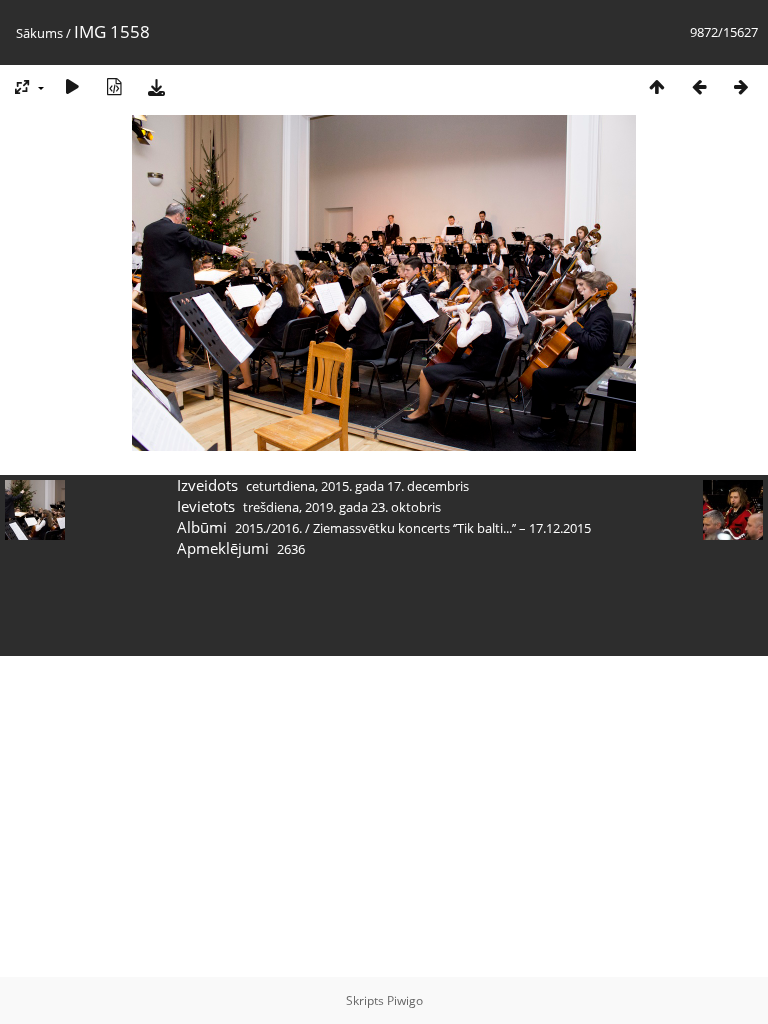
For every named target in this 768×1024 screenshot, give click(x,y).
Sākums (39, 33)
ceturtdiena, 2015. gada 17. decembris (357, 486)
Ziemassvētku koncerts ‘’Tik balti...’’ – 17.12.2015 (452, 528)
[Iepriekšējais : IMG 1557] (699, 86)
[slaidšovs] (72, 86)
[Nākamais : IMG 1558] (741, 86)
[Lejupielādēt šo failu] (156, 86)
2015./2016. (268, 528)
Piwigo (405, 1000)
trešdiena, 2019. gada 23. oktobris (342, 507)
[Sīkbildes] (657, 86)
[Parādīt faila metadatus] (114, 86)
